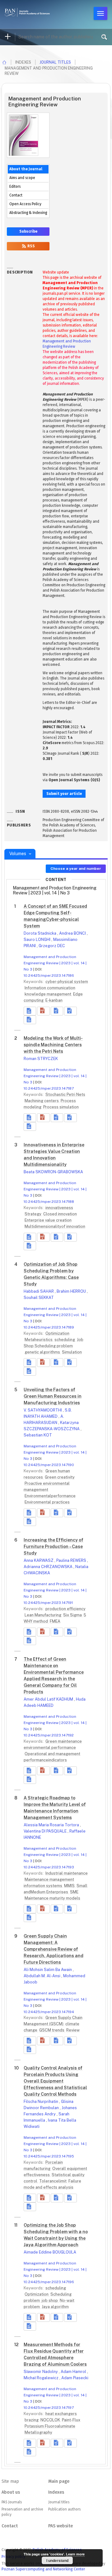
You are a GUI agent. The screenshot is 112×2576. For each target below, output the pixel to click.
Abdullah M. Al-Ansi (42, 1976)
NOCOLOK (51, 2420)
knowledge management (48, 994)
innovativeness (59, 1208)
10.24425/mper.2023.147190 (49, 1465)
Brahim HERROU (72, 1291)
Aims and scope (22, 178)
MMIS (70, 1886)
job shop (50, 2300)
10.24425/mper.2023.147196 (49, 2282)
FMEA (55, 1621)
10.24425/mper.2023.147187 (49, 1088)
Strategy (33, 1214)
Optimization (57, 1333)
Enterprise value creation (48, 1220)
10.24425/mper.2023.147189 (49, 1327)
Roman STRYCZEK (41, 1059)
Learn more (75, 2554)
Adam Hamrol (74, 2372)
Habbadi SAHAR (39, 1291)
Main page (59, 2481)
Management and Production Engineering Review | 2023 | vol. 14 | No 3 (55, 963)
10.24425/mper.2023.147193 (49, 1867)
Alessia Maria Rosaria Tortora (52, 1825)
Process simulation (61, 1107)
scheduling (65, 1340)
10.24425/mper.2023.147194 (49, 2012)
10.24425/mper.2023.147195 (49, 2156)
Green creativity (60, 1477)
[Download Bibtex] (70, 1011)
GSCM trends (52, 2030)
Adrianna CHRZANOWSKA (49, 1567)
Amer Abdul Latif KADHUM (49, 1699)
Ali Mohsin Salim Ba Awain (48, 1970)
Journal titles (55, 62)
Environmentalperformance (50, 1496)
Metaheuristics (39, 1340)
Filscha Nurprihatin (41, 2101)
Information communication (50, 988)
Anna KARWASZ (39, 1560)
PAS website (61, 2526)
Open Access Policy (25, 204)
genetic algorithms (43, 1352)
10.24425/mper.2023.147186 (49, 976)
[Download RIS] (57, 1011)
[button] (43, 1011)
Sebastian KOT (38, 1435)
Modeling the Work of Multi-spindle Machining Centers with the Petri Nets (53, 1045)
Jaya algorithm (55, 2307)
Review (73, 2030)
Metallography (38, 2432)
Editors (15, 186)
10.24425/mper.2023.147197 (49, 2408)
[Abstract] (30, 1011)
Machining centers (42, 1101)
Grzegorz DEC (52, 946)
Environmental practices (47, 1502)
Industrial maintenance (67, 1873)
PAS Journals (12, 2502)
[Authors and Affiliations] (30, 1020)
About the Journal (26, 169)
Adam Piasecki (75, 2378)
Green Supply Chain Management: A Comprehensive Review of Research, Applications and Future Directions (54, 1949)
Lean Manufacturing (43, 1615)
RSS (31, 246)
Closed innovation (60, 1214)
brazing (32, 2420)
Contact (16, 195)
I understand (57, 2560)
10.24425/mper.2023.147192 (49, 1735)
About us (11, 2492)
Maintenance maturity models (52, 1898)
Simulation (72, 1352)
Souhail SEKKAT (39, 1298)
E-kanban (54, 1000)
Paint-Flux (71, 2420)
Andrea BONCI (73, 933)
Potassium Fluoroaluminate (50, 2426)
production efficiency (65, 1609)
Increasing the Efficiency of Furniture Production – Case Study (54, 1547)
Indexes (56, 2492)
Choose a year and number (76, 869)
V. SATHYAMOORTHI (43, 1410)
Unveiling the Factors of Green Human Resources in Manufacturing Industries (53, 1396)
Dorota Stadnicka (40, 933)
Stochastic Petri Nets (65, 1094)
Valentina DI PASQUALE (46, 1831)
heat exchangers (61, 2414)
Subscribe (28, 231)
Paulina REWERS (72, 1560)
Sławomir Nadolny (41, 2372)
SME (74, 1892)
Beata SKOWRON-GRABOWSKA (53, 1172)
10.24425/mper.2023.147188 (49, 1202)
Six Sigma (73, 1615)
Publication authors (64, 2509)
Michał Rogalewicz (42, 2378)
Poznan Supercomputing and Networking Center (43, 2569)
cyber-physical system (67, 982)
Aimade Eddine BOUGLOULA (50, 2252)
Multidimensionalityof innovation (55, 1226)
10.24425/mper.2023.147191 (48, 1603)
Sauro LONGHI (37, 939)
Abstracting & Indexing (28, 213)
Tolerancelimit (53, 2181)
